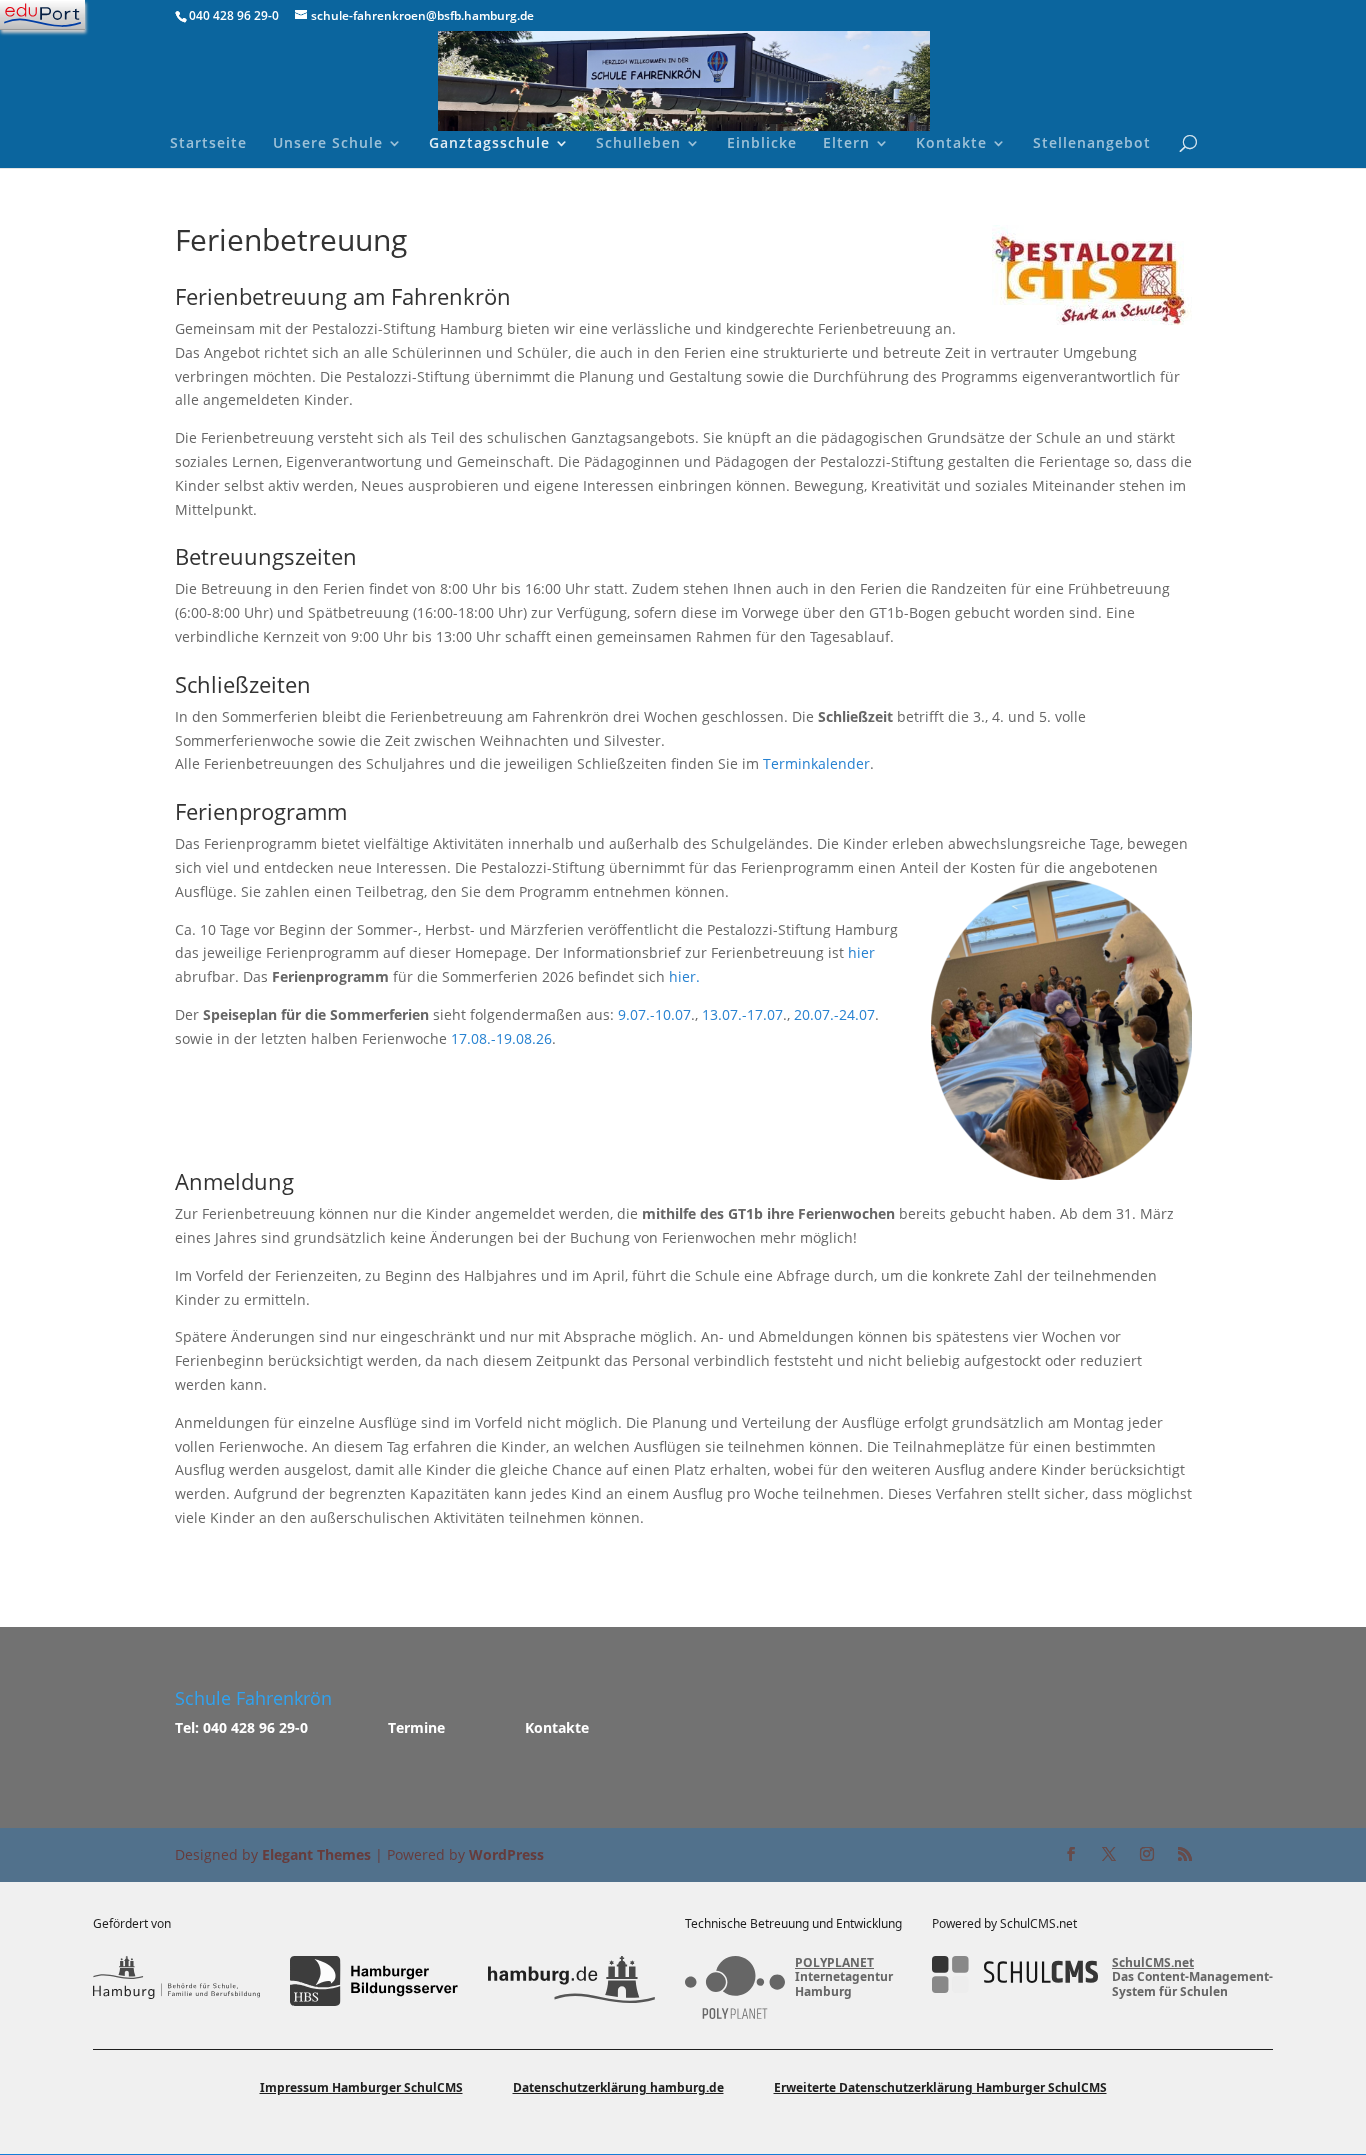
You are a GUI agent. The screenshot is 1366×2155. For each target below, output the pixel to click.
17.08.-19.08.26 (501, 1038)
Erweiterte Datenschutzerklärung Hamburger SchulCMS (940, 2087)
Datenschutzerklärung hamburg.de (618, 2087)
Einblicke (762, 144)
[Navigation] (42, 15)
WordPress (506, 1854)
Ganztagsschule (489, 144)
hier (861, 952)
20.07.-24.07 (834, 1014)
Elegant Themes (316, 1854)
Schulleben (638, 144)
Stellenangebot (1092, 144)
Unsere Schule (328, 144)
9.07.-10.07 (654, 1014)
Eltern (846, 144)
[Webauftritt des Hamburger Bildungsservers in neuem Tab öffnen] (373, 1981)
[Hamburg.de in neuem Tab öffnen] (571, 1981)
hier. (684, 976)
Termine (416, 1727)
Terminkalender (816, 763)
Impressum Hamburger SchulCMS (361, 2087)
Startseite (208, 144)
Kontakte (951, 144)
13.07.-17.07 (742, 1014)
